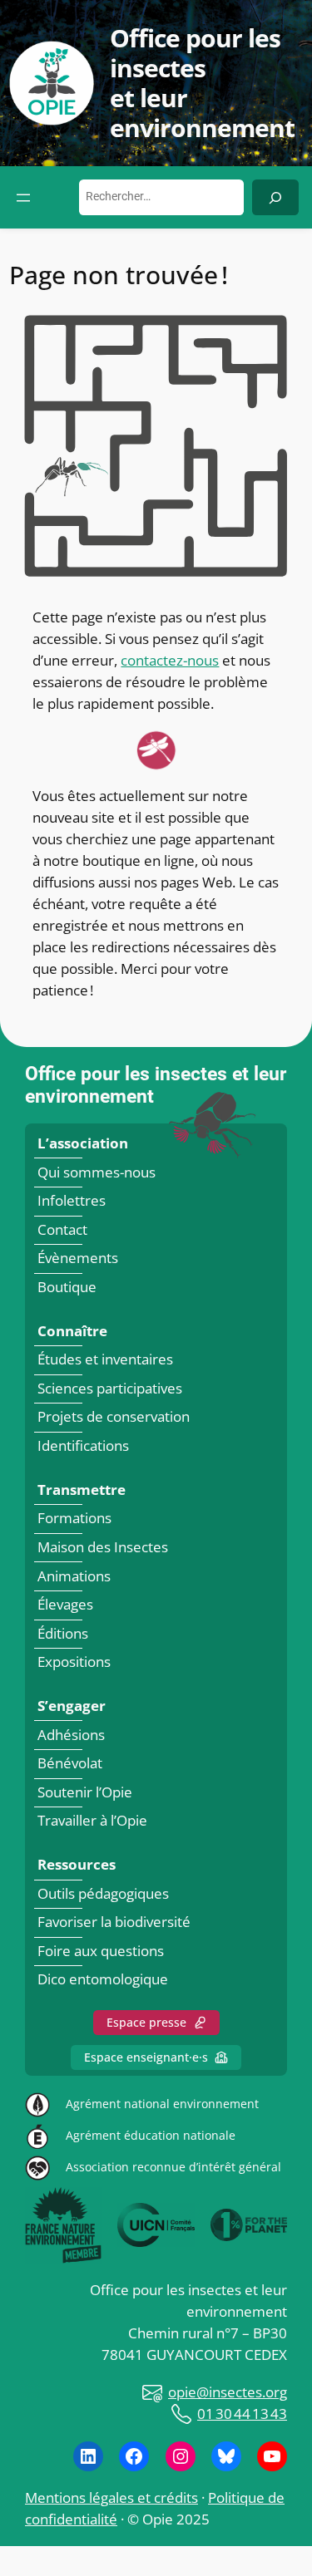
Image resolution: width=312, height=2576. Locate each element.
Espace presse (146, 2022)
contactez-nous (170, 660)
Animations (74, 1576)
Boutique (67, 1287)
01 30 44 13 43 (242, 2414)
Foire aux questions (101, 1951)
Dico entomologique (103, 1980)
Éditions (63, 1633)
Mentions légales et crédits (111, 2497)
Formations (74, 1519)
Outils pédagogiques (103, 1893)
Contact (62, 1229)
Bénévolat (70, 1763)
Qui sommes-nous (97, 1172)
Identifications (83, 1445)
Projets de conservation (114, 1417)
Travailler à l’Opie (92, 1821)
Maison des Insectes (103, 1547)
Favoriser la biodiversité (114, 1922)
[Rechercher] (275, 197)
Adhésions (71, 1735)
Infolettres (72, 1200)
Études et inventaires (105, 1360)
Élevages (65, 1604)
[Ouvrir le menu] (23, 198)
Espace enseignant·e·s (146, 2057)
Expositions (74, 1662)
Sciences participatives (110, 1388)
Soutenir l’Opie (85, 1792)
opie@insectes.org (228, 2392)
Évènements (78, 1259)
